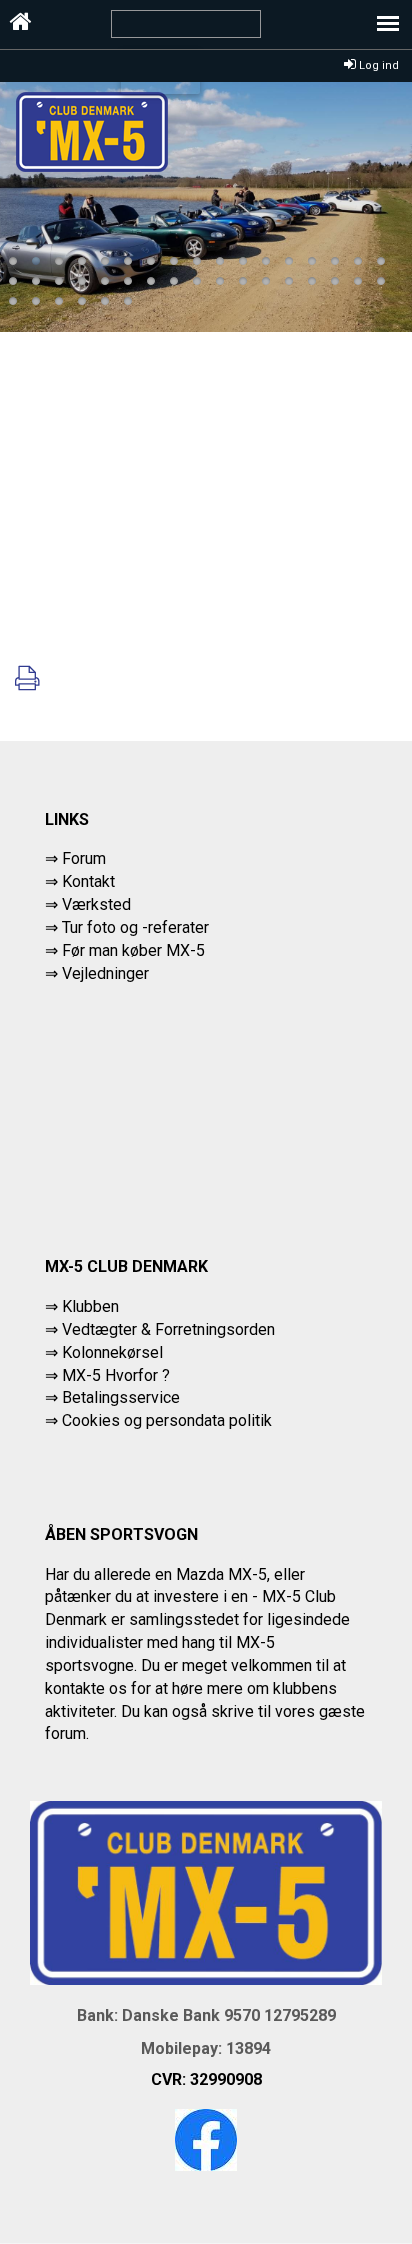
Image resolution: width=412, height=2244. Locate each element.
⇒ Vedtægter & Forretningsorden (160, 1329)
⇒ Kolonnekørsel (104, 1352)
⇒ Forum (75, 858)
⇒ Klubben (82, 1306)
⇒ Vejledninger (97, 973)
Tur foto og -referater (135, 927)
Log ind (377, 65)
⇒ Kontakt (80, 881)
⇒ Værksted (88, 904)
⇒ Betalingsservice (112, 1397)
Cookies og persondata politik (167, 1420)
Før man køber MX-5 (133, 950)
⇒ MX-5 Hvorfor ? (107, 1375)
